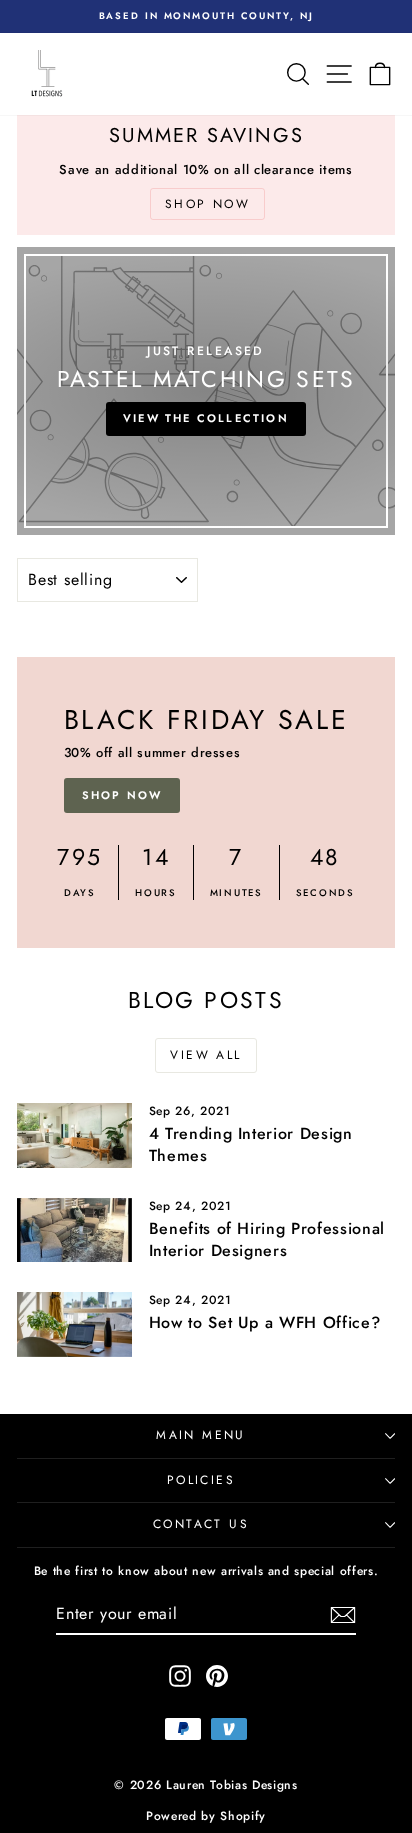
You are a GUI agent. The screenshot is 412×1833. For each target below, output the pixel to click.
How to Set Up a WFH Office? (265, 1322)
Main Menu (201, 1435)
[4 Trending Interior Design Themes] (74, 1135)
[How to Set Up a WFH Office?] (74, 1324)
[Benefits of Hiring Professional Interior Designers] (74, 1230)
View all (205, 1055)
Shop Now (122, 795)
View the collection (206, 418)
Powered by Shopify (206, 1816)
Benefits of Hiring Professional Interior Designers (267, 1239)
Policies (201, 1480)
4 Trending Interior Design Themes (251, 1144)
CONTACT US (201, 1524)
